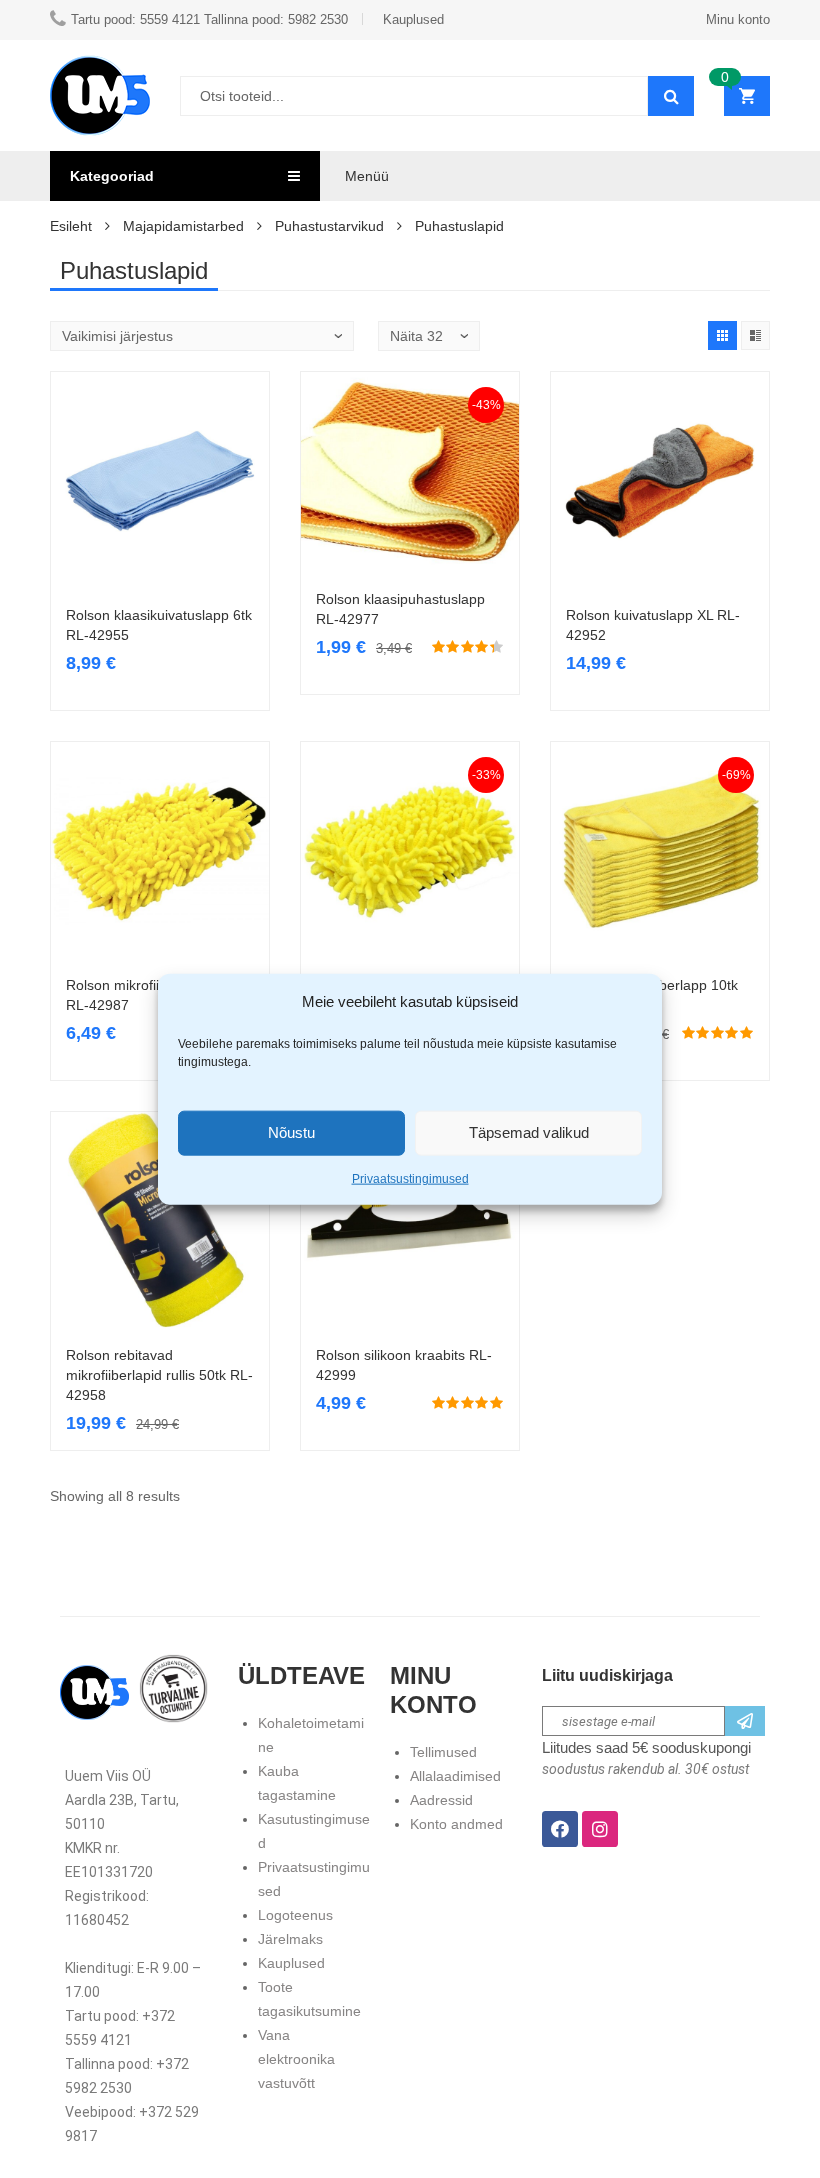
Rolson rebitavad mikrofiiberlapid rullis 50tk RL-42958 (159, 1375)
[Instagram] (600, 1829)
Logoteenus (295, 1915)
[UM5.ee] (100, 95)
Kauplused (291, 1963)
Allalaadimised (455, 1776)
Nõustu (291, 1132)
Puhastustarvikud (329, 226)
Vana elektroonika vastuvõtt (296, 2059)
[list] (755, 335)
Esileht (71, 226)
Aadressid (441, 1800)
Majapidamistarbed (183, 226)
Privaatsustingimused (410, 1178)
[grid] (722, 335)
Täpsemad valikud (529, 1132)
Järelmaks (290, 1939)
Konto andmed (456, 1824)
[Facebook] (560, 1829)
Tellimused (443, 1752)
